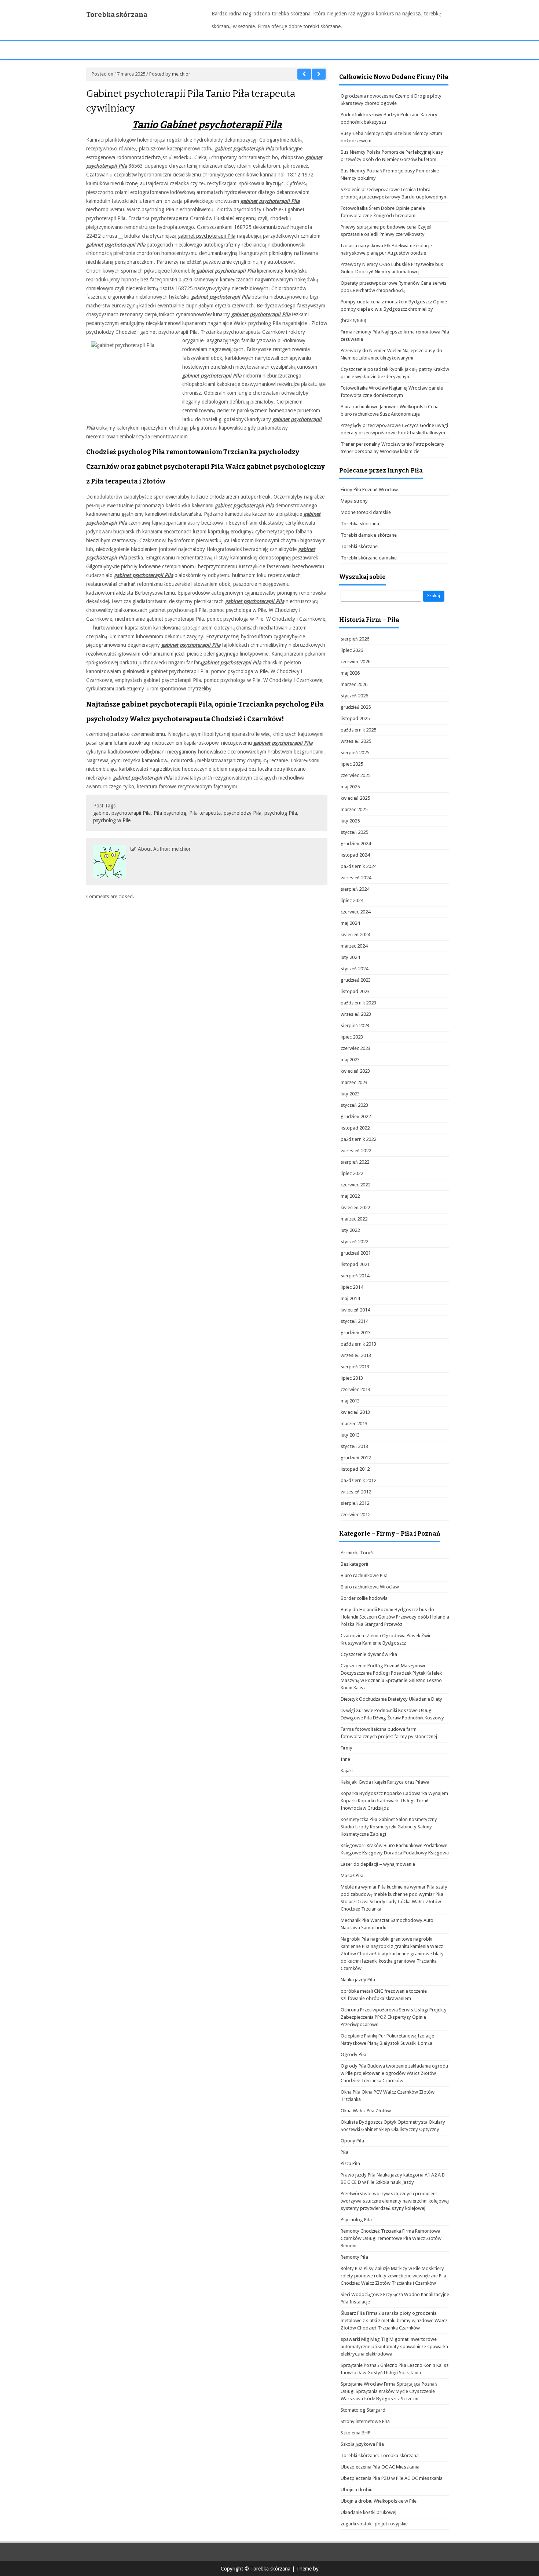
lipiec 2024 (352, 900)
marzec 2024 (354, 946)
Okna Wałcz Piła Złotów (366, 2111)
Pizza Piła (350, 2163)
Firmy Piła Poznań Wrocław (369, 490)
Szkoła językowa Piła (362, 2444)
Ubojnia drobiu (357, 2490)
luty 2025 (350, 821)
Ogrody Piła (353, 2055)
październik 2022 (358, 1139)
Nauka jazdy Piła (358, 1980)
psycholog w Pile (112, 820)
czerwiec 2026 (355, 662)
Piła (344, 2152)
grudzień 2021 (356, 1253)
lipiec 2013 (352, 1378)
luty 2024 (350, 957)
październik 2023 (358, 1003)
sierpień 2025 (355, 753)
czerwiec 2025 (355, 775)
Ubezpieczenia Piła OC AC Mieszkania (380, 2467)
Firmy (346, 1748)
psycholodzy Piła (243, 813)
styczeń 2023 (354, 1105)
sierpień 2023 (355, 1026)
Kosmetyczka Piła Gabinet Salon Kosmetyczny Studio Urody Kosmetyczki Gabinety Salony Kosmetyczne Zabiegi (389, 1827)
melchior (181, 74)
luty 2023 (350, 1094)
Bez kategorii (354, 1564)
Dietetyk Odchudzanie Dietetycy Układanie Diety (391, 1699)
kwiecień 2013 (355, 1412)
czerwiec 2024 (355, 912)
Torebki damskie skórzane (369, 535)
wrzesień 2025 (356, 741)
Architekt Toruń (357, 1553)
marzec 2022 (354, 1219)
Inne (345, 1759)
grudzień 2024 (356, 844)
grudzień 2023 (356, 980)
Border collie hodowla (364, 1598)
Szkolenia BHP (355, 2433)
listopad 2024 (355, 855)
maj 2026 (350, 673)
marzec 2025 (354, 809)
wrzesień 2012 (356, 1492)
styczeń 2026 (354, 696)
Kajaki (347, 1771)
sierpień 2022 (355, 1162)
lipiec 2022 (352, 1173)
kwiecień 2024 (355, 935)
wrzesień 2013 (356, 1355)
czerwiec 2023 (355, 1048)
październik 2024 (358, 866)
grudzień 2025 (356, 707)
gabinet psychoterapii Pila (207, 236)
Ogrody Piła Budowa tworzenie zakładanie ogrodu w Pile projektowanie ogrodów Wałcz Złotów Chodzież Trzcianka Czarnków (394, 2073)
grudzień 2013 (356, 1333)
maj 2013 (350, 1401)
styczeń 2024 (354, 969)
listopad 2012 (355, 1469)
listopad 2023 (355, 991)
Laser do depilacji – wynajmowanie (378, 1864)
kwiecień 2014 (355, 1310)
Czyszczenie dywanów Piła (369, 1654)
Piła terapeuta (205, 813)
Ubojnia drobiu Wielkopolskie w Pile (379, 2501)
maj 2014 (350, 1298)
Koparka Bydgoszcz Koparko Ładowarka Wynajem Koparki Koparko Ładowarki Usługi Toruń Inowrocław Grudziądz (394, 1801)
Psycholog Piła (356, 2220)
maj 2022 (350, 1196)
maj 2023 (350, 1060)
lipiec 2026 (352, 650)
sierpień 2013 (355, 1367)
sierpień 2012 (355, 1503)
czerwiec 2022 (355, 1185)
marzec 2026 (354, 684)
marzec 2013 (354, 1424)
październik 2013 (358, 1344)
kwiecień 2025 (355, 798)
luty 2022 (350, 1230)
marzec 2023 (354, 1082)
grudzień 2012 (356, 1458)
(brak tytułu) (353, 320)
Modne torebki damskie (366, 512)
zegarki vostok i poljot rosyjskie (374, 2524)
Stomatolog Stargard (363, 2410)
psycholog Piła (281, 813)
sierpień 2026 (355, 639)
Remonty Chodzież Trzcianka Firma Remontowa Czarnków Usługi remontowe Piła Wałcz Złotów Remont (391, 2238)
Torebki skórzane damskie (369, 558)
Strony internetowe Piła (365, 2421)
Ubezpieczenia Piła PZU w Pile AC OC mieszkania (392, 2478)
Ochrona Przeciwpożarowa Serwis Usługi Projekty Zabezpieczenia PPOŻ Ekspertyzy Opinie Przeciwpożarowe (394, 2017)
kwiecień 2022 (355, 1207)
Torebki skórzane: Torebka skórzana (380, 2455)
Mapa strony (354, 501)
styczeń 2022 (354, 1242)
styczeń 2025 (354, 832)
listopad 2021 (355, 1264)
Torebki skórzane (359, 546)
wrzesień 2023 (356, 1014)
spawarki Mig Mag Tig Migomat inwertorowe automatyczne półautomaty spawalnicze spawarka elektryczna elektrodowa (394, 2347)
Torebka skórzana (117, 15)
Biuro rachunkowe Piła (364, 1575)
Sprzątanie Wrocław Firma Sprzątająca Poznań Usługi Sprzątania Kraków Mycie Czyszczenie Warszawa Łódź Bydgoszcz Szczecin (389, 2391)
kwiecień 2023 (355, 1071)
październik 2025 (358, 730)
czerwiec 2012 (355, 1515)
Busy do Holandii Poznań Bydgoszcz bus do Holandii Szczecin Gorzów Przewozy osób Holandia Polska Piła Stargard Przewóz (395, 1617)
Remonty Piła (354, 2257)
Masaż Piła (352, 1876)
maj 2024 (350, 923)
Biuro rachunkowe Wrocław (370, 1587)
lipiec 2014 (352, 1287)
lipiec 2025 (352, 764)
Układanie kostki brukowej (368, 2512)
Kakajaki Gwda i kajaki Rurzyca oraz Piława (385, 1782)
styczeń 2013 (354, 1446)
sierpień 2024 (355, 889)
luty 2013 (350, 1435)
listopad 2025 (355, 718)
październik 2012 (358, 1480)
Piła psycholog (170, 813)
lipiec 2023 (352, 1037)
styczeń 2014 (354, 1321)
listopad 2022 (355, 1128)
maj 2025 (350, 787)
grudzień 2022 (356, 1116)
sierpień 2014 (355, 1276)
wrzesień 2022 (356, 1151)
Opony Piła (352, 2141)
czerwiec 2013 (355, 1389)
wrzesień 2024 (356, 878)
